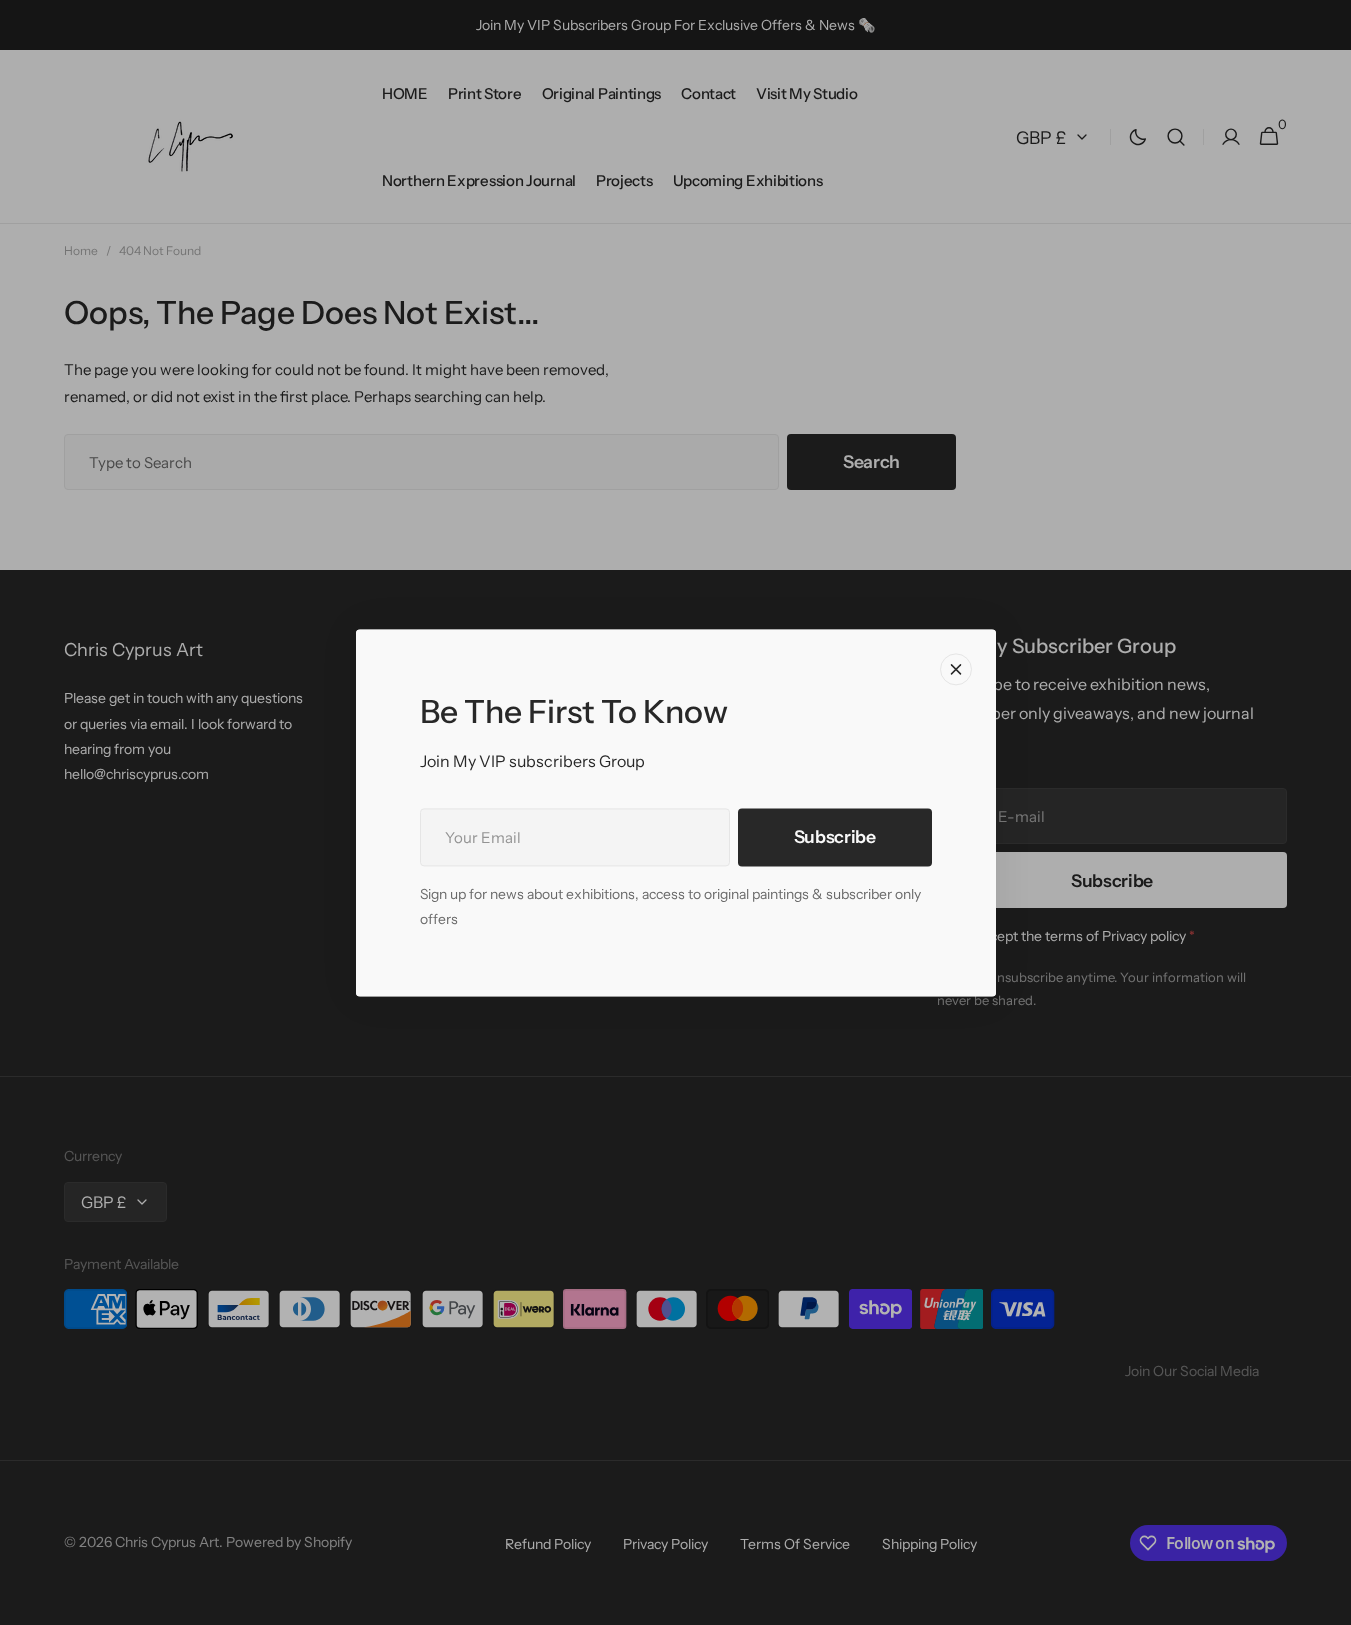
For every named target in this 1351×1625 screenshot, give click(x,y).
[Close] (956, 669)
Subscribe (835, 836)
